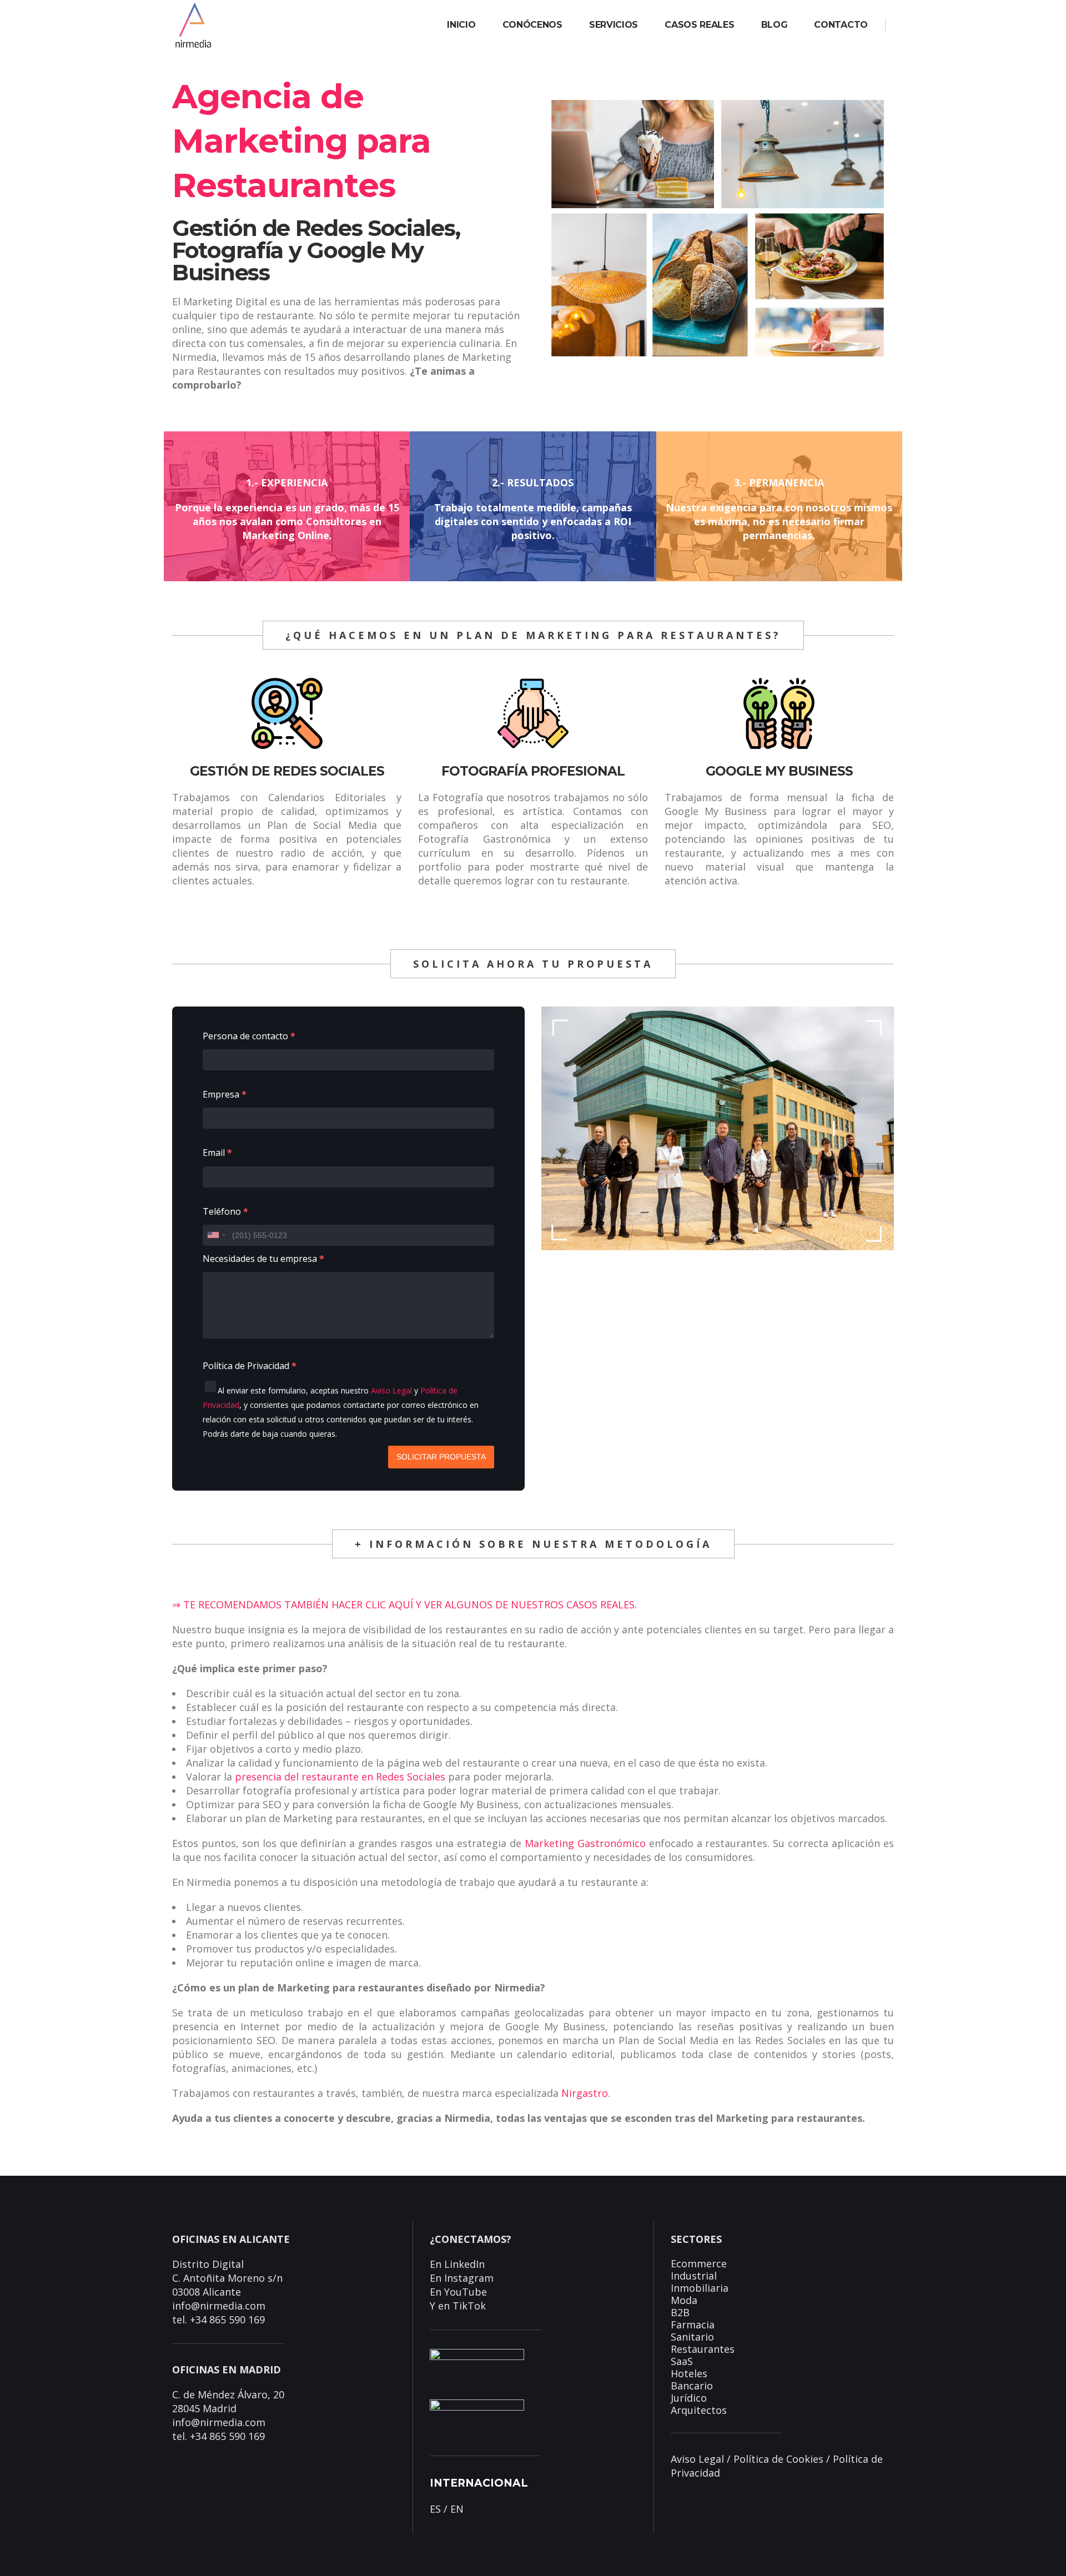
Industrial (694, 2276)
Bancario (692, 2386)
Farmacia (693, 2325)
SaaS (682, 2361)
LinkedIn (464, 2264)
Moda (684, 2300)
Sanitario (692, 2337)
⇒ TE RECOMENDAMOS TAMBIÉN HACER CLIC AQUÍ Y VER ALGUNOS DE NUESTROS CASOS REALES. (404, 1604)
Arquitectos (699, 2410)
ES (435, 2509)
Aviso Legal (391, 1390)
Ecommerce (699, 2263)
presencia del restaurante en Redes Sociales (340, 1777)
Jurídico (689, 2398)
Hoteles (689, 2373)
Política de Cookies (778, 2459)
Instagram (469, 2278)
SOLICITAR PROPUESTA (441, 1457)
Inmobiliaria (700, 2288)
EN (457, 2509)
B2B (680, 2312)
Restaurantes (703, 2349)
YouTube (466, 2292)
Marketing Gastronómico (585, 1843)
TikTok (469, 2306)
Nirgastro (585, 2093)
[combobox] (216, 1235)
